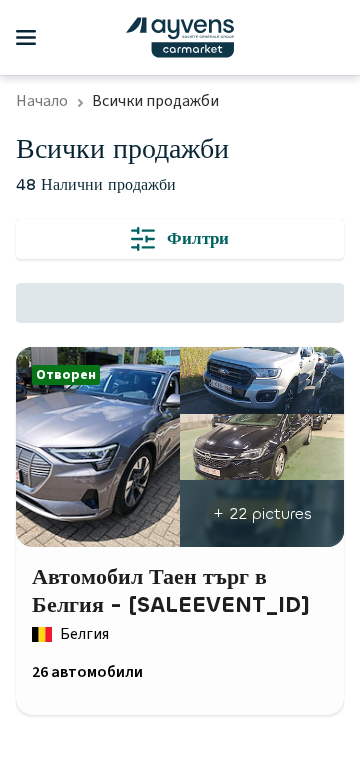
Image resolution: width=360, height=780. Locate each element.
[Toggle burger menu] (26, 38)
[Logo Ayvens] (180, 37)
